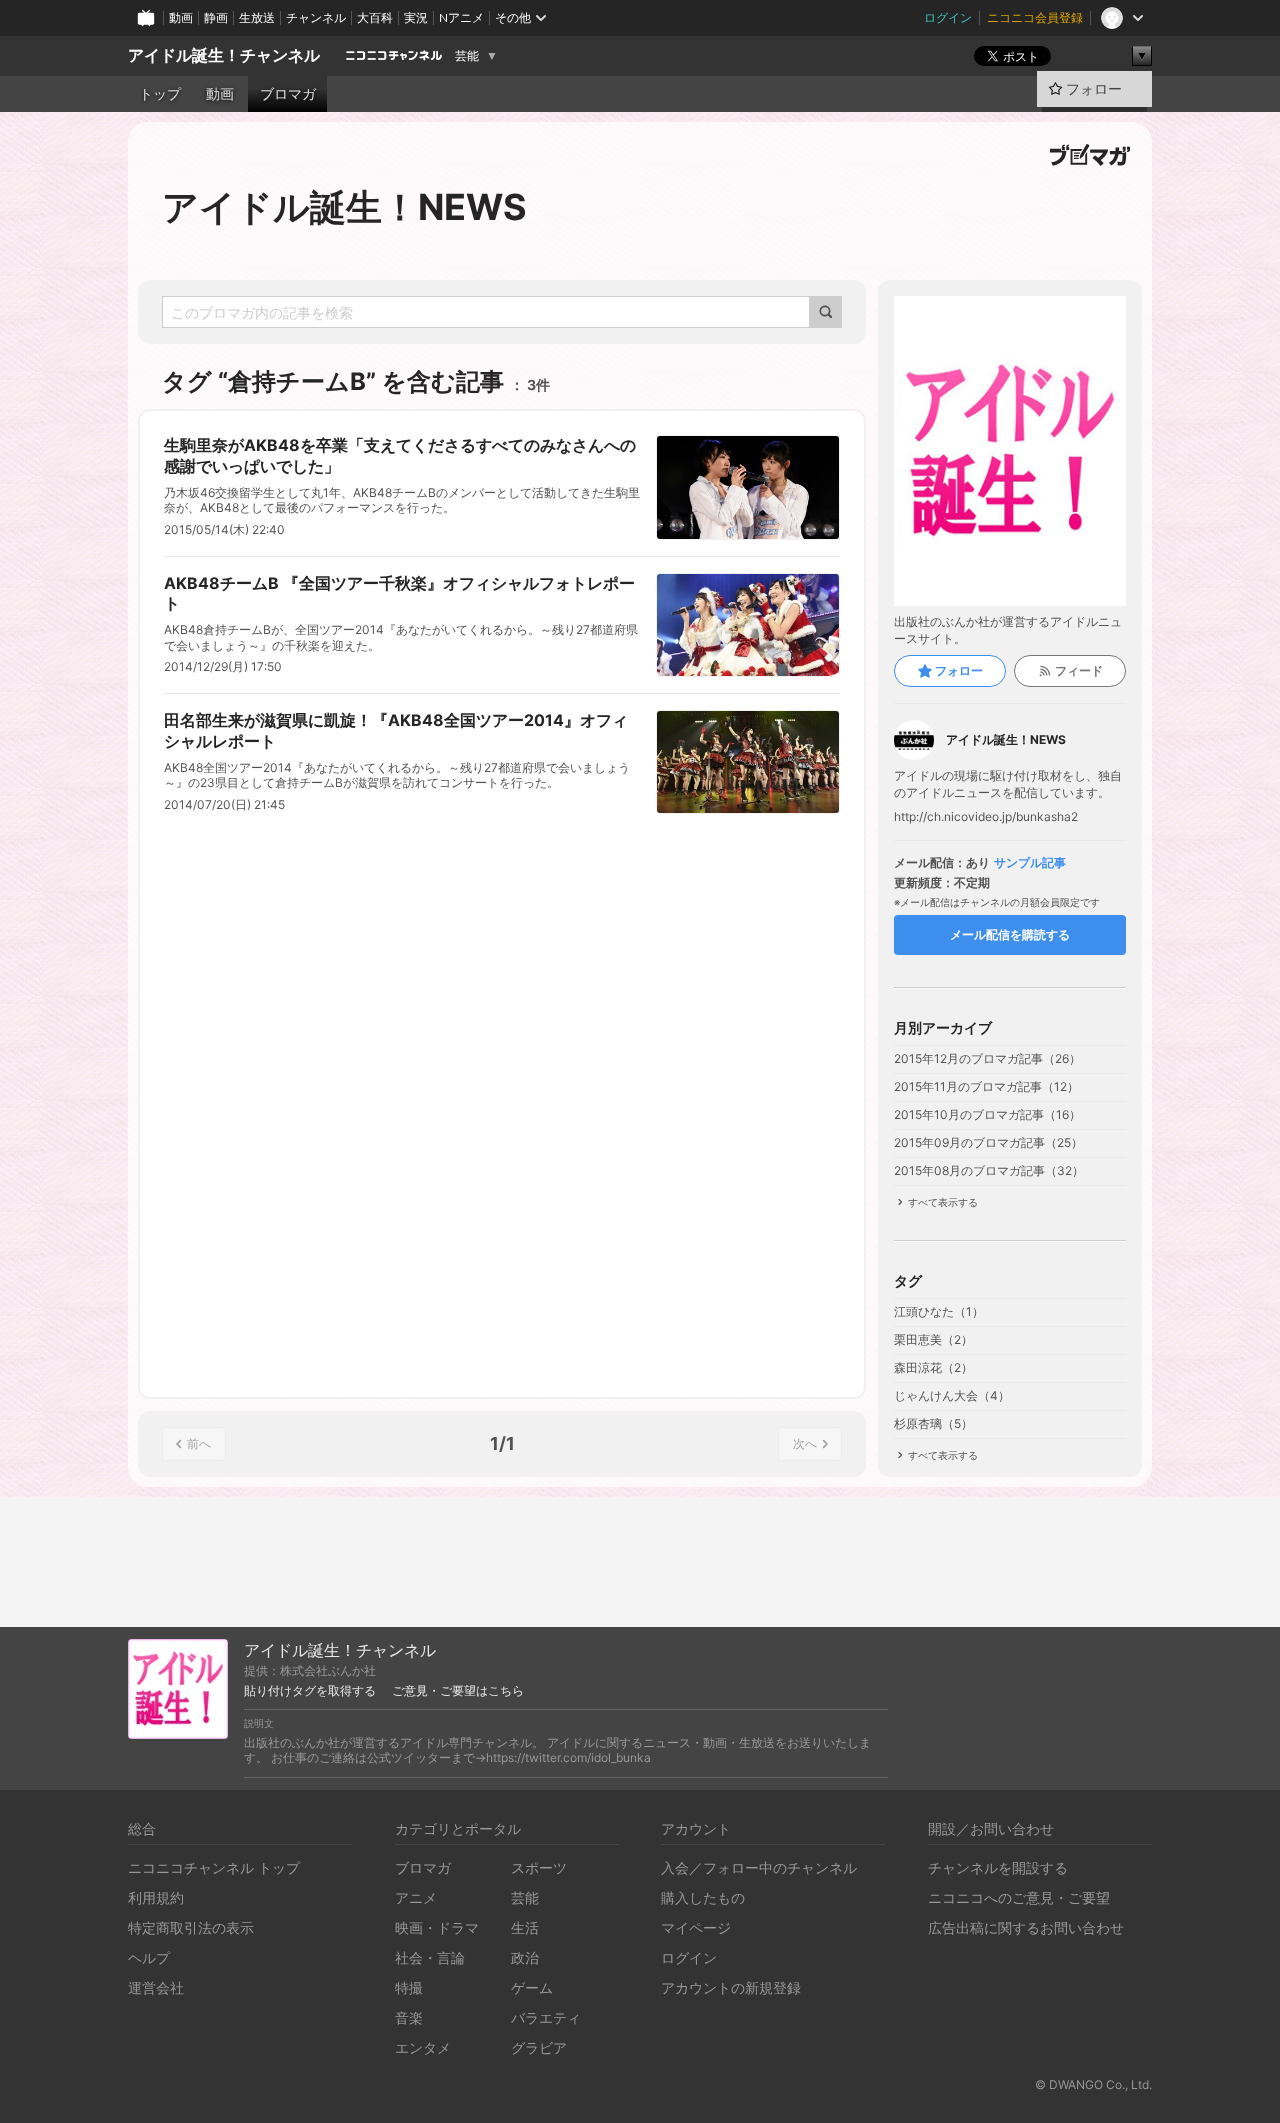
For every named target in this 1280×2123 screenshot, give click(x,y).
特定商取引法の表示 (191, 1927)
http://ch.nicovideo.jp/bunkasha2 (986, 817)
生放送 (257, 17)
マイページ (696, 1927)
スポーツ (539, 1867)
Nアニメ (461, 17)
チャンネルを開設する (998, 1867)
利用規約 (156, 1897)
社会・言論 (430, 1957)
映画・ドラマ (437, 1927)
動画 (181, 17)
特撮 (409, 1987)
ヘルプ (149, 1957)
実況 (416, 17)
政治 (525, 1957)
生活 (525, 1927)
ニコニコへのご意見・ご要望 (1019, 1897)
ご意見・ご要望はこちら (458, 1691)
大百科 (375, 17)
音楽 (409, 2017)
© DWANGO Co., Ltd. (1093, 2084)
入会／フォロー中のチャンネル (759, 1867)
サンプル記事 (1030, 863)
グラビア (539, 2047)
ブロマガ (288, 94)
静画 (216, 17)
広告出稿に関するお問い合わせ (1026, 1927)
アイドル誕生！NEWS (344, 207)
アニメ (416, 1897)
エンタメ (423, 2047)
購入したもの (703, 1897)
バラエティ (546, 2017)
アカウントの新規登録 (731, 1987)
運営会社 (156, 1987)
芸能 (467, 56)
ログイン (948, 17)
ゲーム (532, 1987)
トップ (160, 94)
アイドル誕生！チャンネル (224, 55)
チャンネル (316, 17)
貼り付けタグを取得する (310, 1691)
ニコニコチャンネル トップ (214, 1867)
